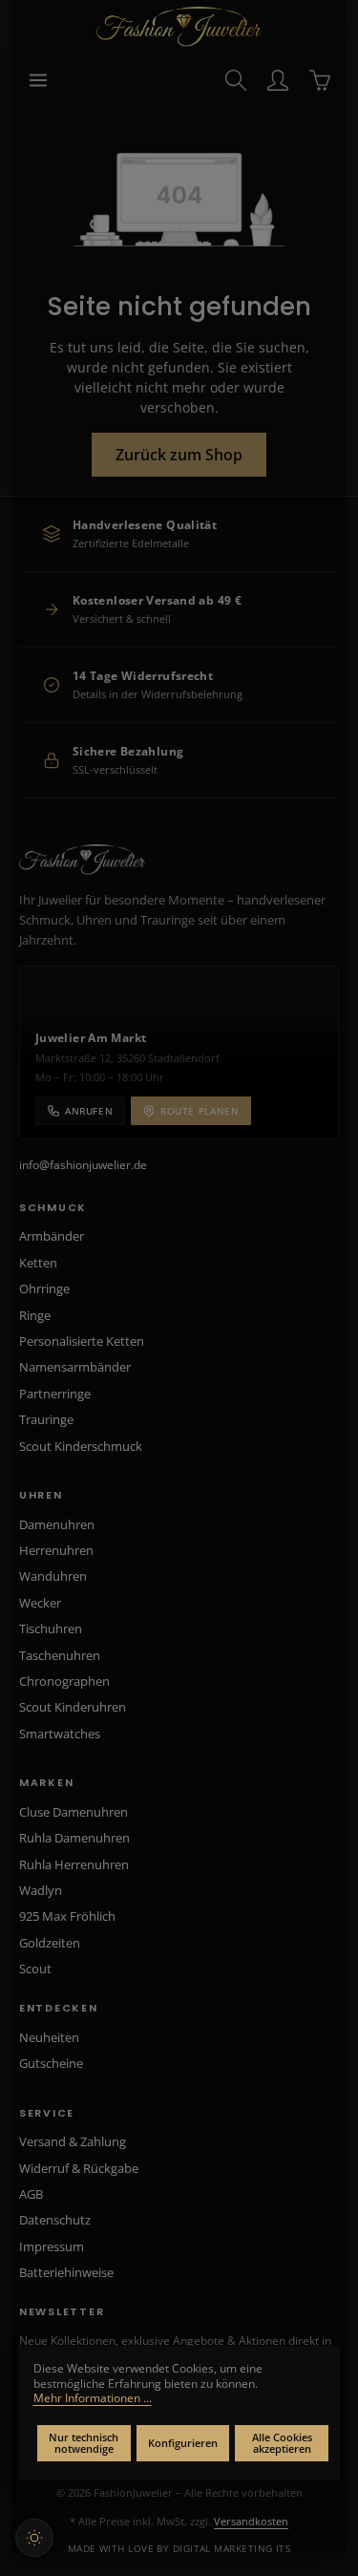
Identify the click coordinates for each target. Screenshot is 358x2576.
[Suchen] (236, 80)
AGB (31, 2194)
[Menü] (38, 80)
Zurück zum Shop (179, 455)
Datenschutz (55, 2220)
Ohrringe (44, 1288)
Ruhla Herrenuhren (74, 1864)
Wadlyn (41, 1890)
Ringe (35, 1315)
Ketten (38, 1263)
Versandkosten (251, 2521)
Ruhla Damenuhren (74, 1838)
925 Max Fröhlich (67, 1916)
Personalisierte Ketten (82, 1341)
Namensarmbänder (75, 1367)
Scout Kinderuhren (73, 1707)
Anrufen (89, 1111)
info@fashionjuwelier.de (83, 1165)
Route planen (200, 1111)
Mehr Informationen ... (93, 2398)
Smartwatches (60, 1734)
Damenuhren (57, 1524)
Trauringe (46, 1419)
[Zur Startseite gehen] (179, 27)
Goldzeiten (50, 1943)
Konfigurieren (183, 2443)
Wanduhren (53, 1576)
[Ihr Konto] (278, 80)
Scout (35, 1969)
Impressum (52, 2246)
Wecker (40, 1603)
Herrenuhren (56, 1550)
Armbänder (52, 1236)
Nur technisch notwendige (84, 2443)
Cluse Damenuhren (74, 1812)
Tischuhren (51, 1629)
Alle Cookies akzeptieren (282, 2443)
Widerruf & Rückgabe (79, 2168)
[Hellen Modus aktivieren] (34, 2538)
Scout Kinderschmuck (81, 1446)
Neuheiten (49, 2037)
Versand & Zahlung (73, 2141)
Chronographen (64, 1681)
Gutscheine (51, 2063)
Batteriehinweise (66, 2272)
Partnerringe (55, 1394)
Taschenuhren (60, 1655)
